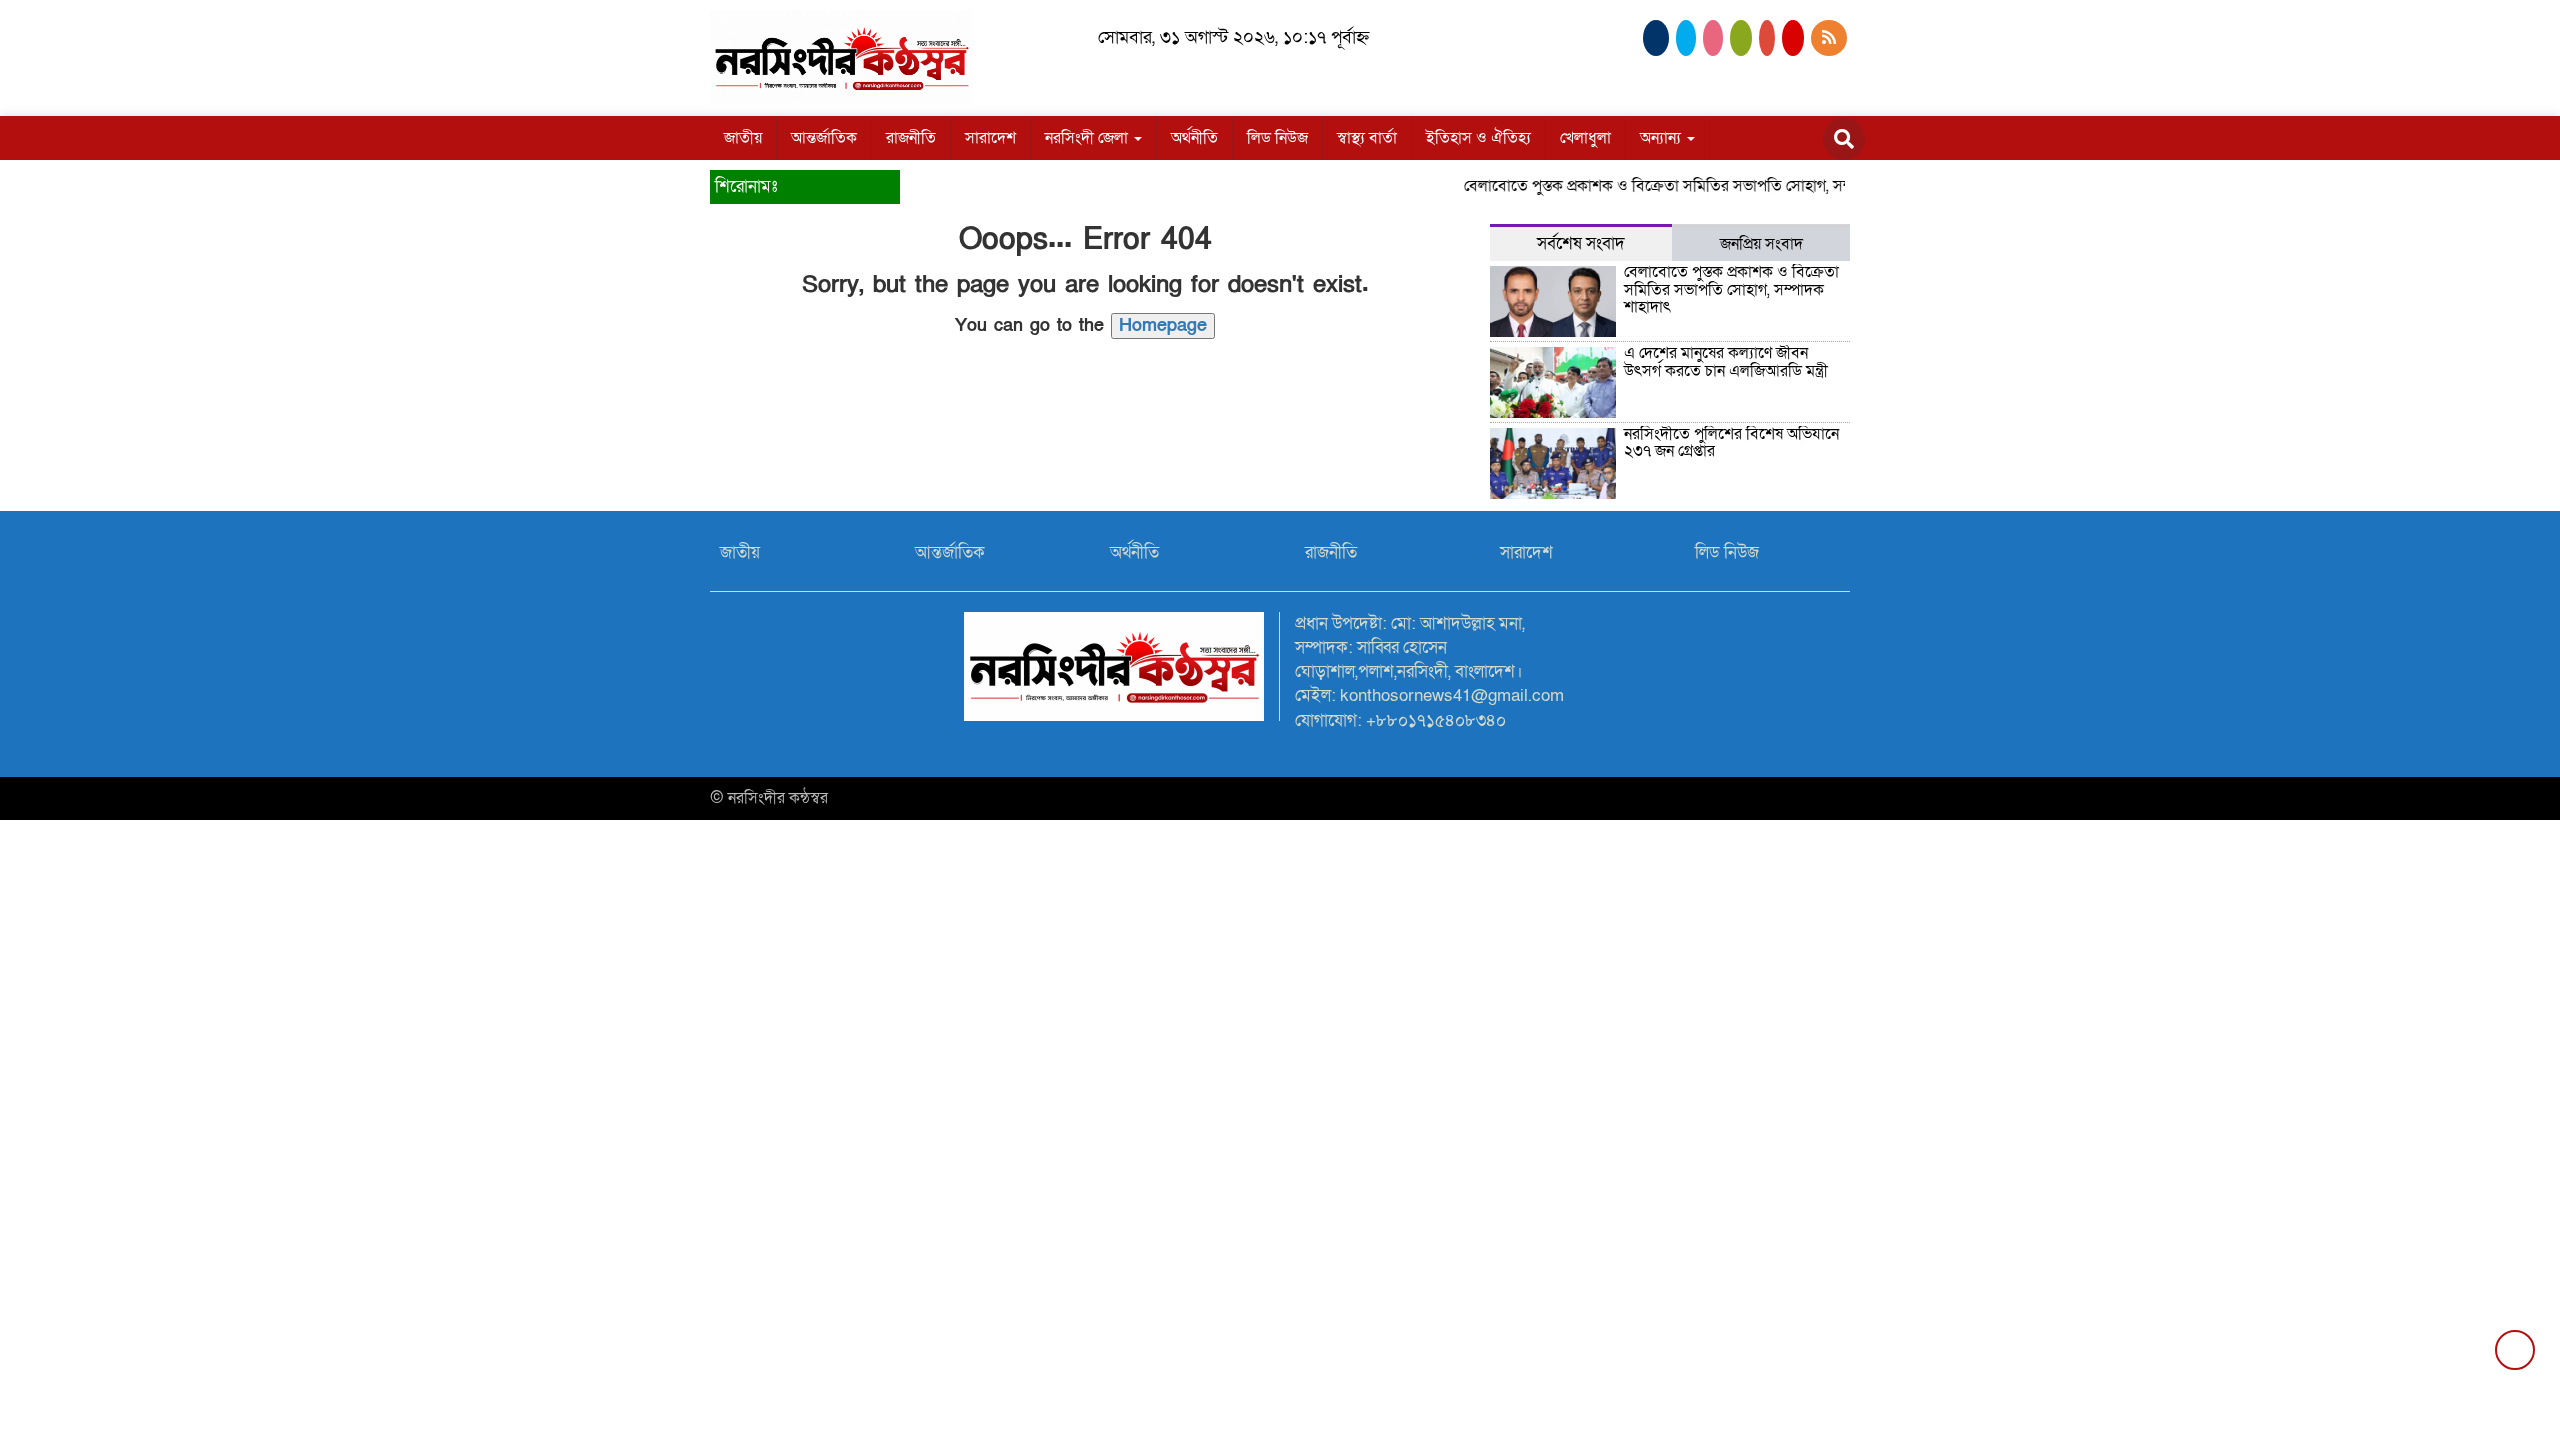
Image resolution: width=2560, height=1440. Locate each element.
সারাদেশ (990, 138)
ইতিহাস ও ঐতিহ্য (1478, 138)
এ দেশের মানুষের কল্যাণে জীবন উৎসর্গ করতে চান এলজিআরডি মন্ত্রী (1726, 362)
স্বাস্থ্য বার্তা (1367, 138)
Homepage (1163, 325)
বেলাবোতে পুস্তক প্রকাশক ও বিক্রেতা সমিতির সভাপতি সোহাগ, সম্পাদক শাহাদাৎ (1678, 186)
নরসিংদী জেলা (1088, 138)
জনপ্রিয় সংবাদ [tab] (1761, 244)
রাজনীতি (911, 138)
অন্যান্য (1662, 138)
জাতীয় (743, 138)
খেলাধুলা (1585, 138)
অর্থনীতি (1194, 138)
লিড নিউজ (1277, 138)
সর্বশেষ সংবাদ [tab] (1581, 243)
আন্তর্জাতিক (824, 138)
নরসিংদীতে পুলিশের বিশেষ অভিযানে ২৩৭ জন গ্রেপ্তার (1731, 443)
